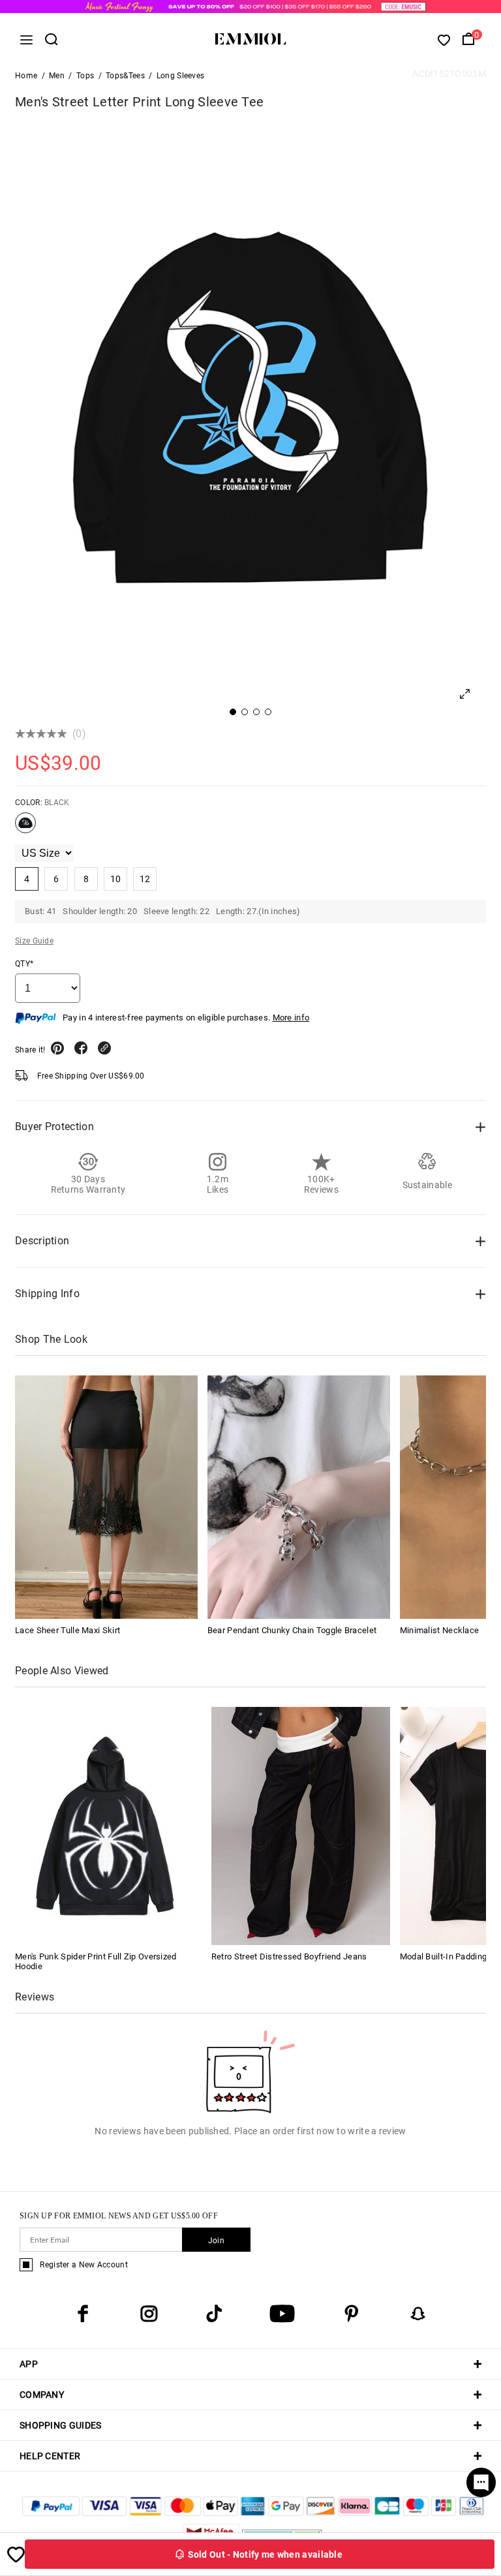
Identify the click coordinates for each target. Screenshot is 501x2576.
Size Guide (34, 941)
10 (116, 879)
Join (216, 2241)
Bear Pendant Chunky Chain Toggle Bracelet (292, 1630)
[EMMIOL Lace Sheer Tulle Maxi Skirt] (106, 1497)
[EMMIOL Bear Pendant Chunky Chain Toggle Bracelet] (299, 1497)
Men (57, 76)
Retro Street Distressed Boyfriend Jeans (289, 1956)
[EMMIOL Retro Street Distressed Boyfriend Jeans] (301, 1825)
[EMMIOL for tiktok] (214, 2314)
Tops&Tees (125, 76)
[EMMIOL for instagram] (149, 2314)
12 (145, 879)
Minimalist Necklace (440, 1630)
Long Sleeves (181, 76)
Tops (85, 76)
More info (291, 1018)
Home (26, 76)
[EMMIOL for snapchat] (418, 2314)
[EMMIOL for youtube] (282, 2314)
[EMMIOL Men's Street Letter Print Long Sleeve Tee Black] (25, 828)
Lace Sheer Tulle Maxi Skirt (68, 1630)
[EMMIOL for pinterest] (352, 2314)
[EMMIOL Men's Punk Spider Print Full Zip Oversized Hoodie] (104, 1825)
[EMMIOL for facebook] (83, 2314)
